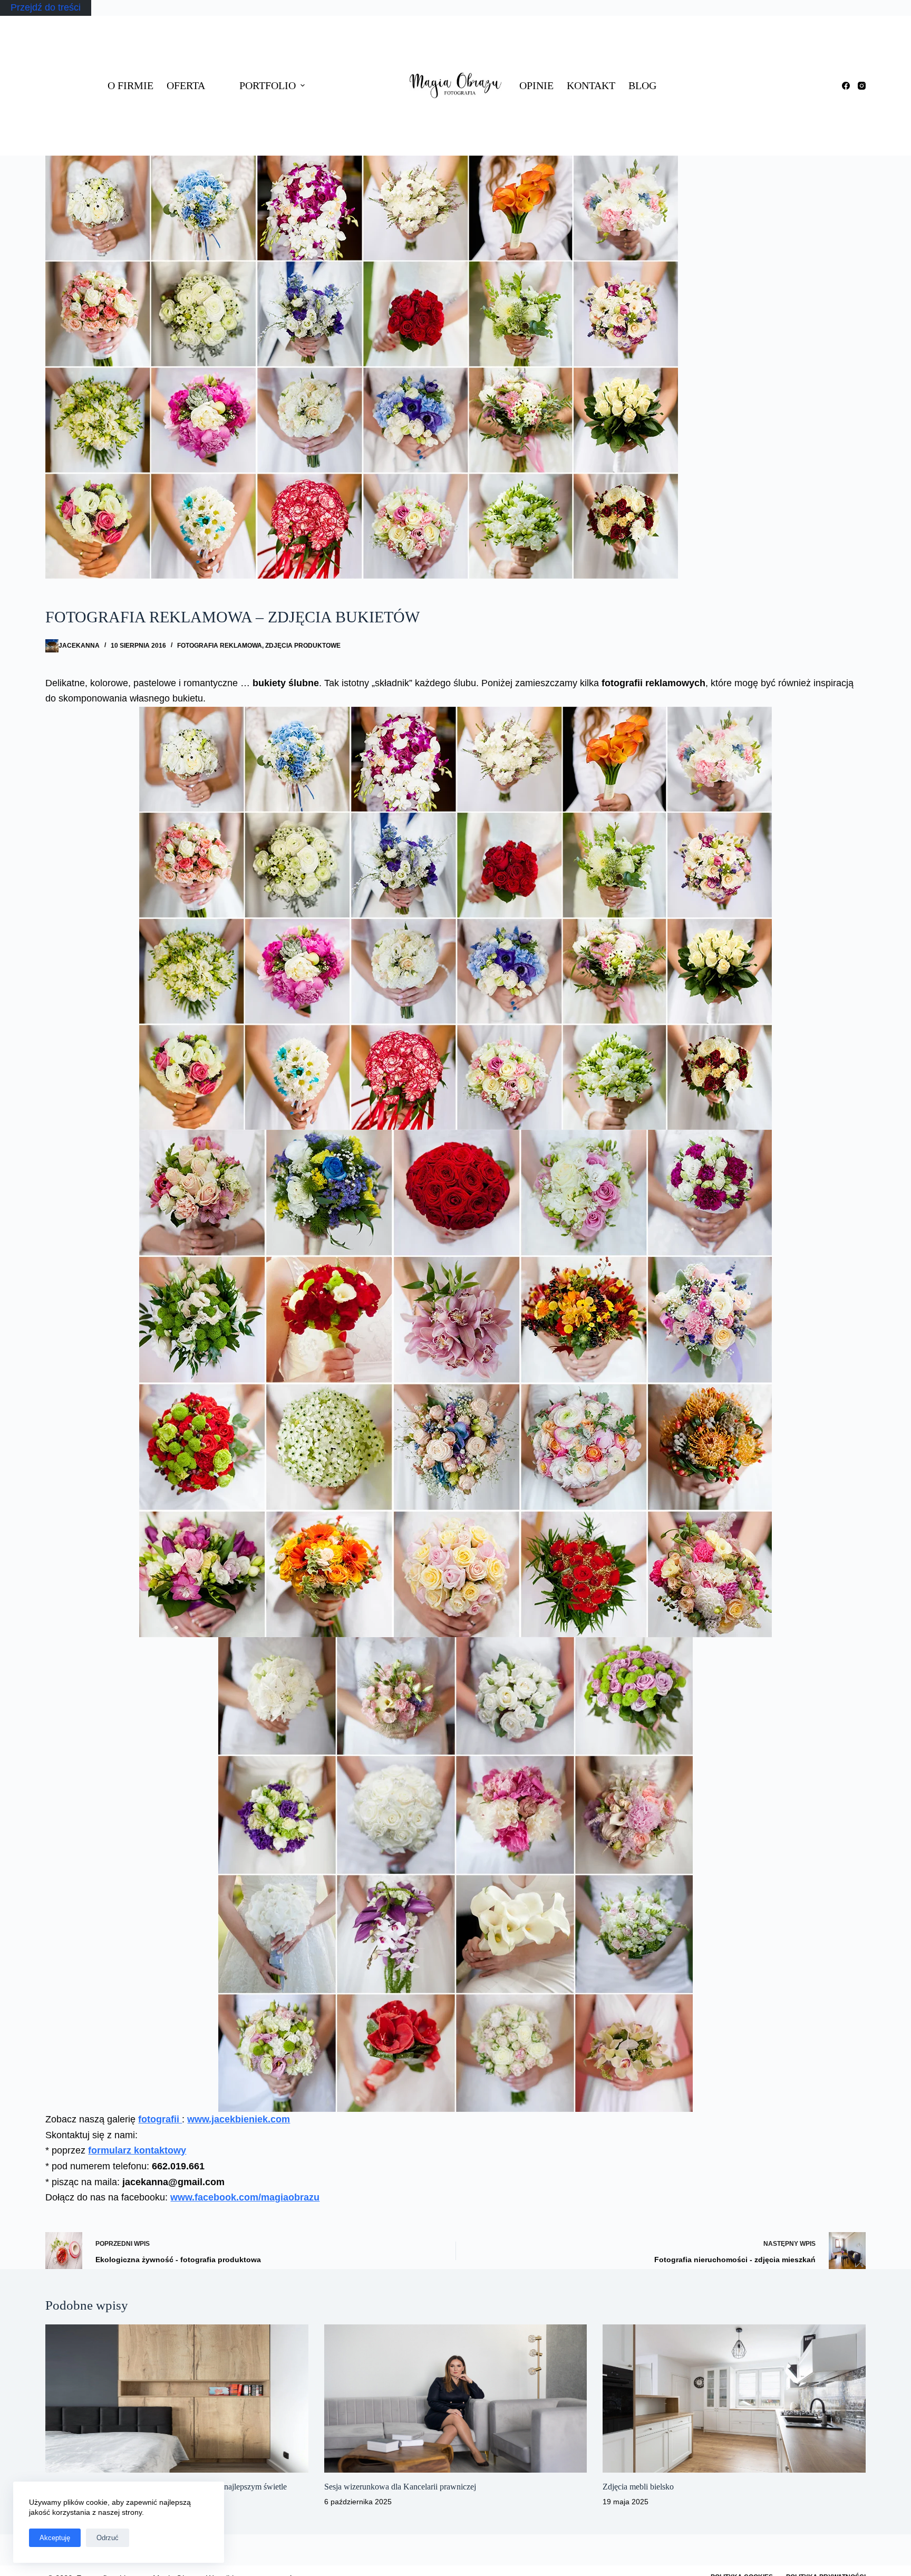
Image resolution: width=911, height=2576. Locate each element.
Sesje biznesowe (358, 78)
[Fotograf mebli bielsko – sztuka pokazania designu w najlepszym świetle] (177, 2398)
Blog (642, 85)
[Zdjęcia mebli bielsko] (734, 2398)
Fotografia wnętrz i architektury (359, 38)
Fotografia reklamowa (358, 138)
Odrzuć (108, 2538)
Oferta (186, 85)
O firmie (130, 85)
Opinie (536, 85)
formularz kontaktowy (137, 2150)
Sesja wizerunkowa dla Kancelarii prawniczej (400, 2487)
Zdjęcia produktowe (303, 646)
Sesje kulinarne (365, 108)
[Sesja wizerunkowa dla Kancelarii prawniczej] (455, 2398)
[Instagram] (862, 86)
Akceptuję (55, 2538)
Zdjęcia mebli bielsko (638, 2487)
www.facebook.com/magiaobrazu (245, 2197)
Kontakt (591, 85)
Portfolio (268, 85)
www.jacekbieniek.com (239, 2119)
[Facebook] (846, 86)
